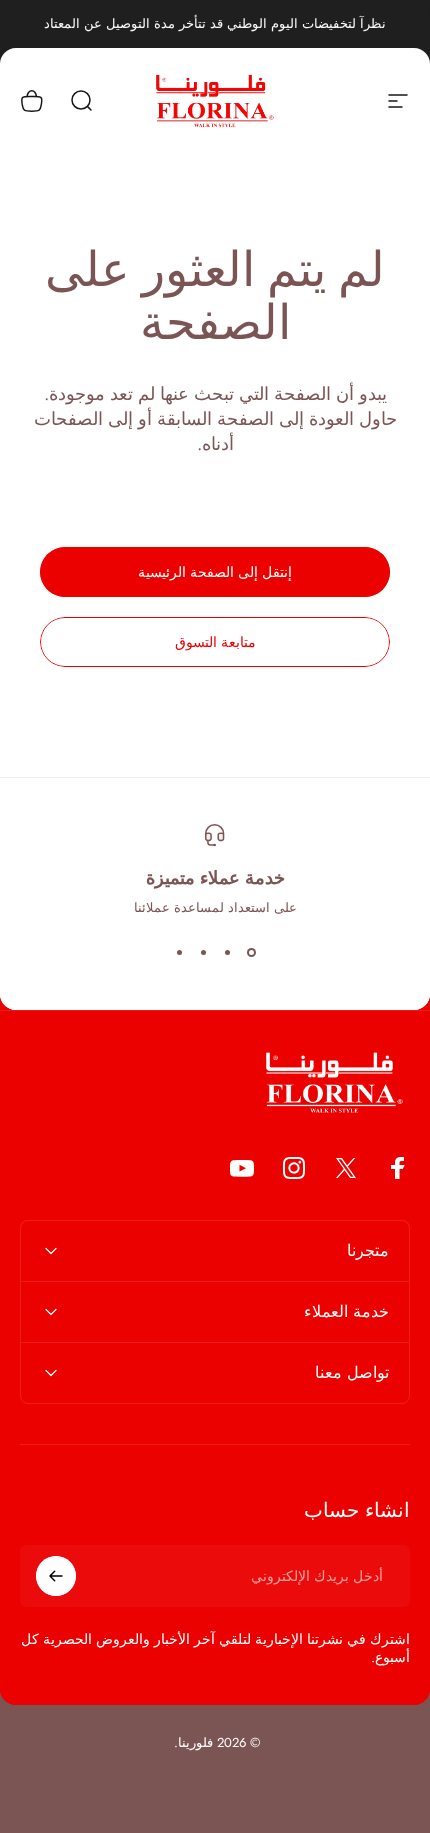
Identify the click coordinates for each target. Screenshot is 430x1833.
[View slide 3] (203, 953)
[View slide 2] (227, 953)
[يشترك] (56, 1576)
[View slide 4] (179, 953)
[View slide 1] (251, 953)
